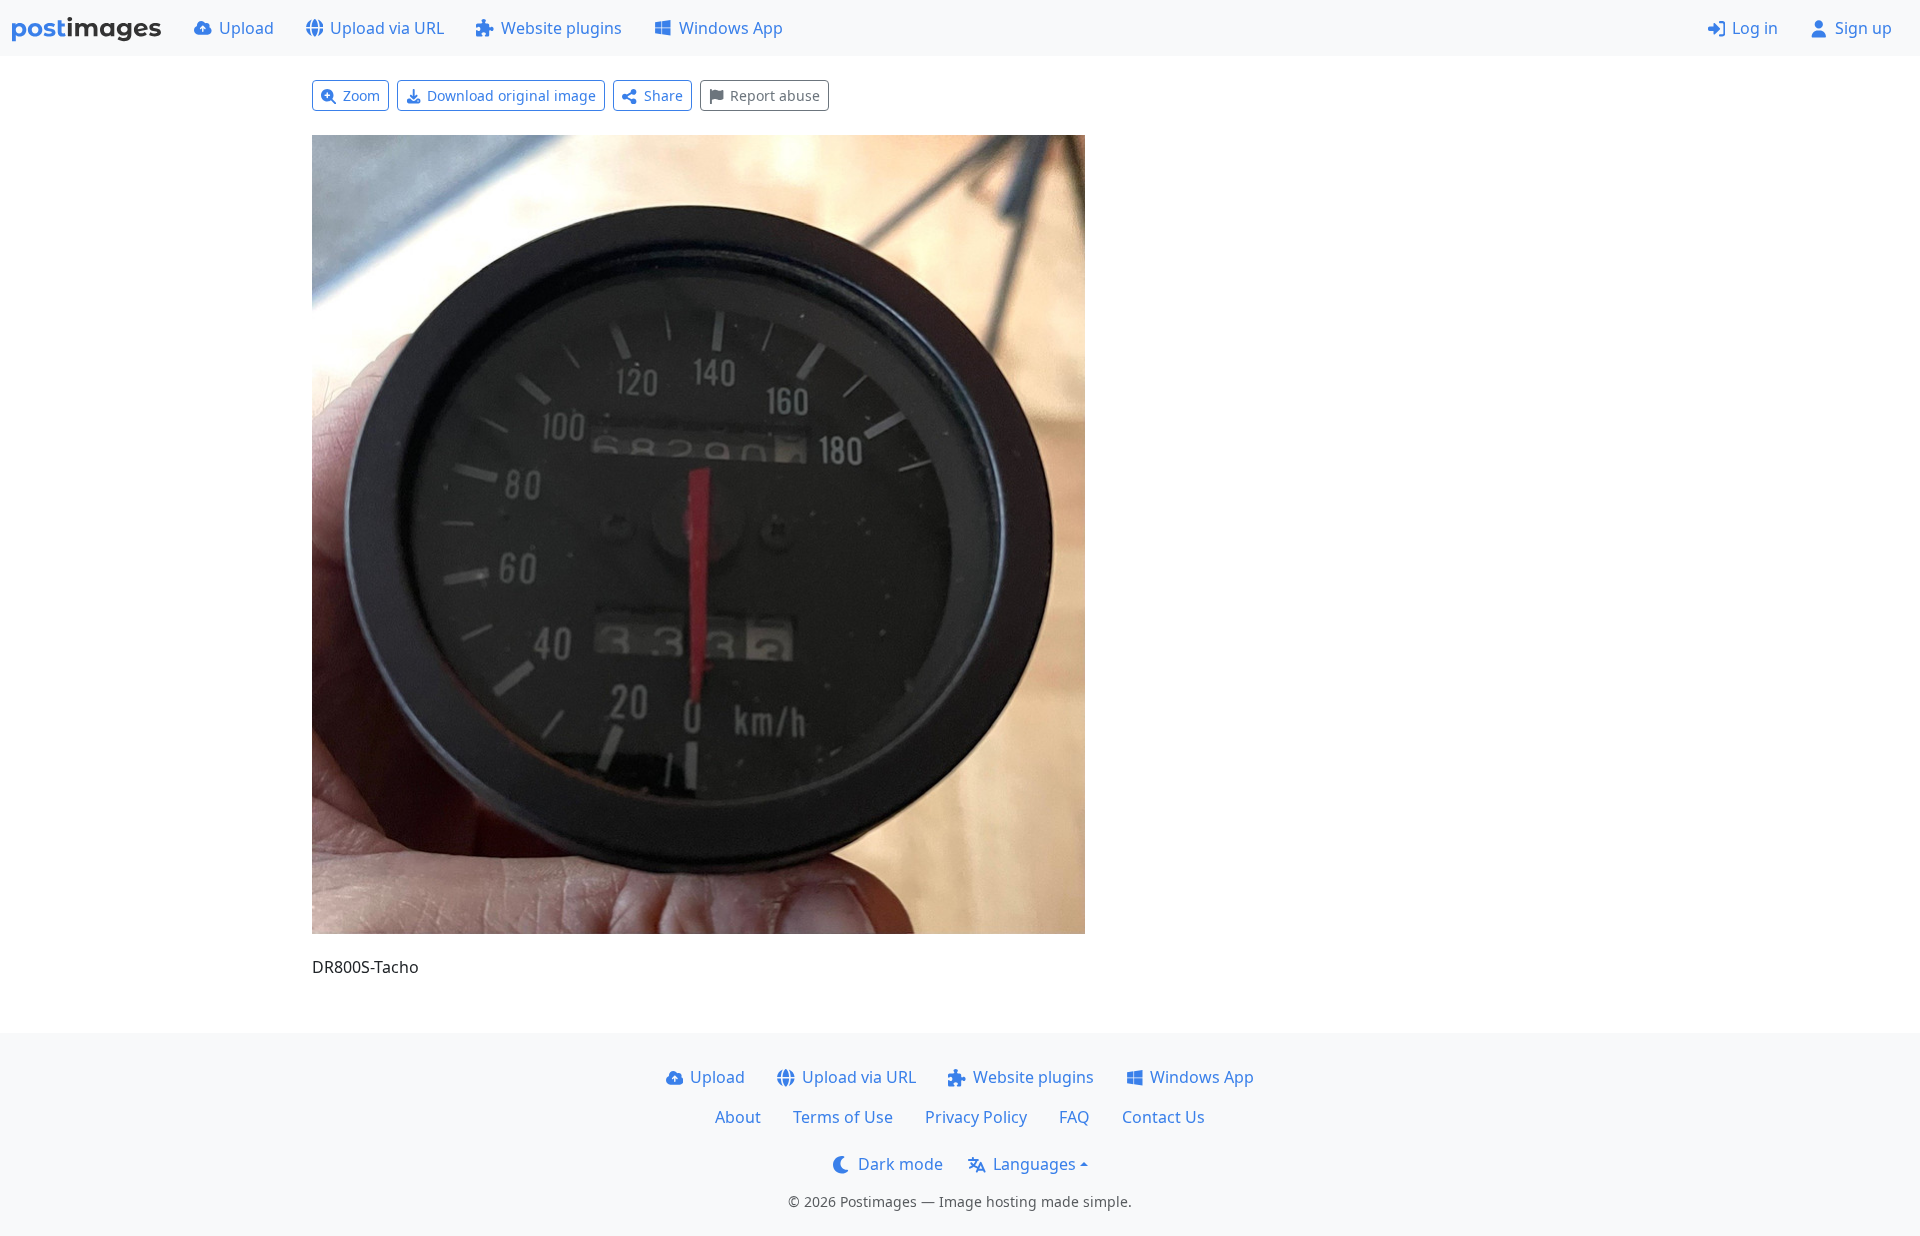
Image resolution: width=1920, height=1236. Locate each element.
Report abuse (775, 95)
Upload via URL (387, 28)
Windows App (731, 28)
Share (663, 95)
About (738, 1117)
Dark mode (900, 1164)
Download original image (511, 95)
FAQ (1074, 1117)
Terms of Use (843, 1117)
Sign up (1863, 28)
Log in (1755, 28)
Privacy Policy (976, 1117)
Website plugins (561, 28)
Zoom (361, 95)
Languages (1034, 1164)
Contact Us (1163, 1117)
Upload (246, 28)
